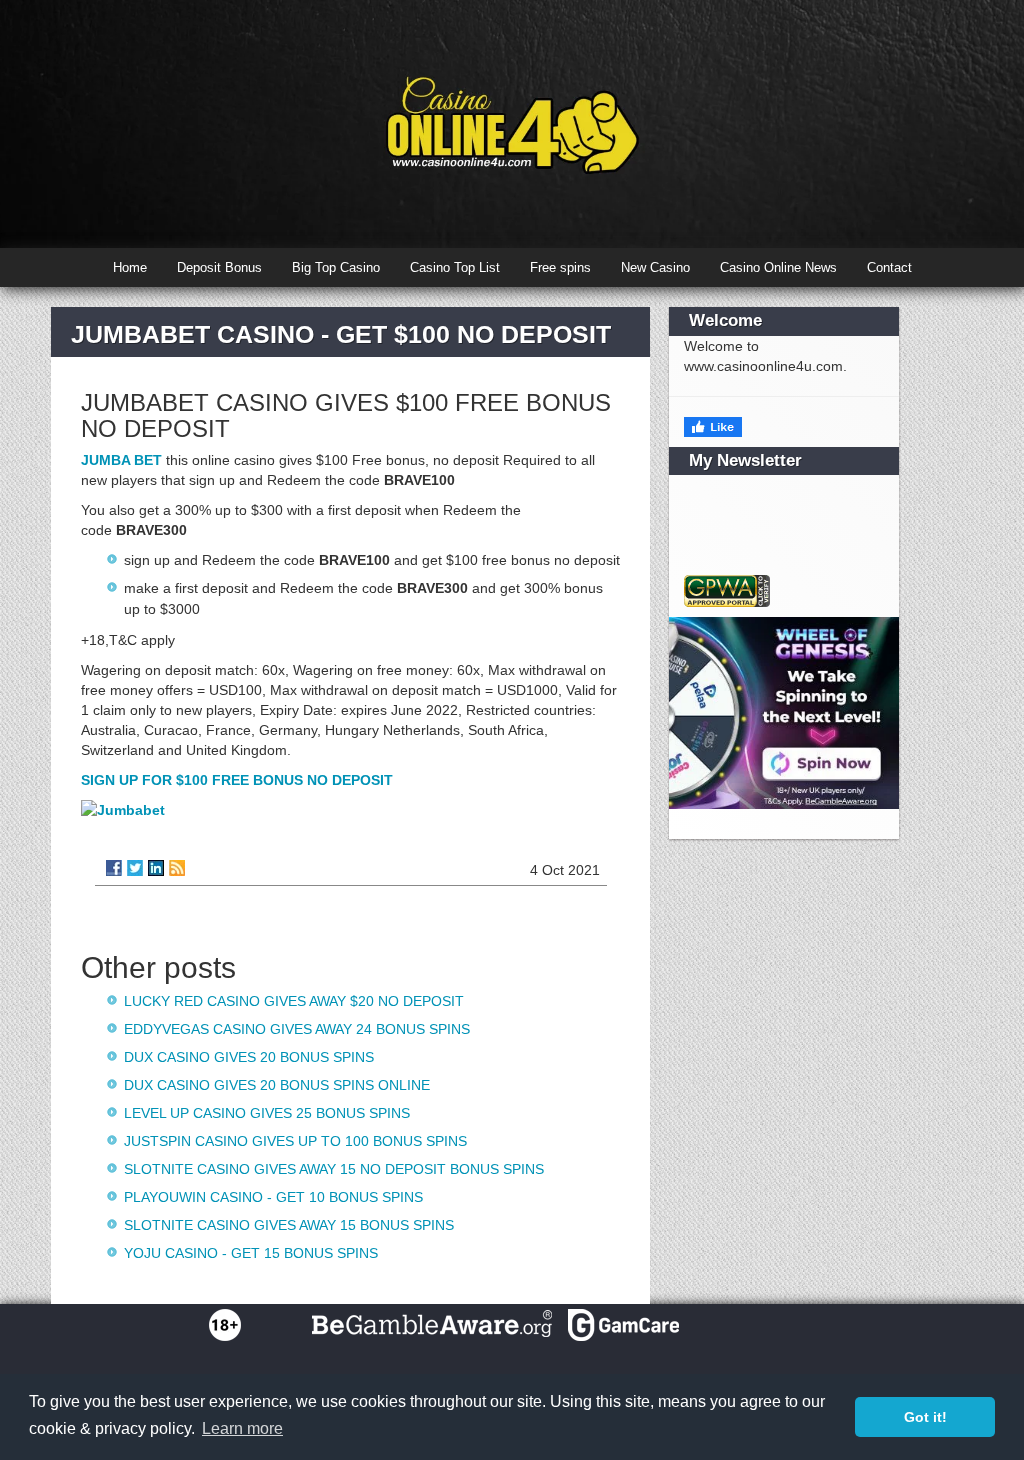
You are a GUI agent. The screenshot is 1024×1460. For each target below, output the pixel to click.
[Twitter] (135, 868)
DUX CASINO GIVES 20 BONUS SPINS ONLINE (277, 1085)
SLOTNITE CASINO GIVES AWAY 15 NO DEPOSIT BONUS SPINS (334, 1169)
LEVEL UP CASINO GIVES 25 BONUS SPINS (267, 1113)
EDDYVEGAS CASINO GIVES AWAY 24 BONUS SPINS (297, 1029)
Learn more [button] (242, 1428)
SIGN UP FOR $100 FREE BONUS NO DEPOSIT (237, 780)
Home (130, 267)
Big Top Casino (336, 267)
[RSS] (177, 868)
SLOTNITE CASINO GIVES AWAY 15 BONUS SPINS (289, 1225)
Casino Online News (778, 267)
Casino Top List (455, 267)
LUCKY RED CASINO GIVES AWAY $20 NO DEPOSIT (294, 1001)
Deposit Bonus (219, 267)
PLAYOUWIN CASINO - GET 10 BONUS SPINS (273, 1197)
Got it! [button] (925, 1417)
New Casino (655, 267)
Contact (889, 267)
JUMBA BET (121, 460)
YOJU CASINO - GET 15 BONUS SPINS (251, 1253)
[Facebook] (114, 868)
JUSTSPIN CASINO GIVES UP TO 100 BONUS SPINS (295, 1141)
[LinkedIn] (156, 868)
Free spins (560, 267)
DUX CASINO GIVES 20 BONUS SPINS (249, 1057)
